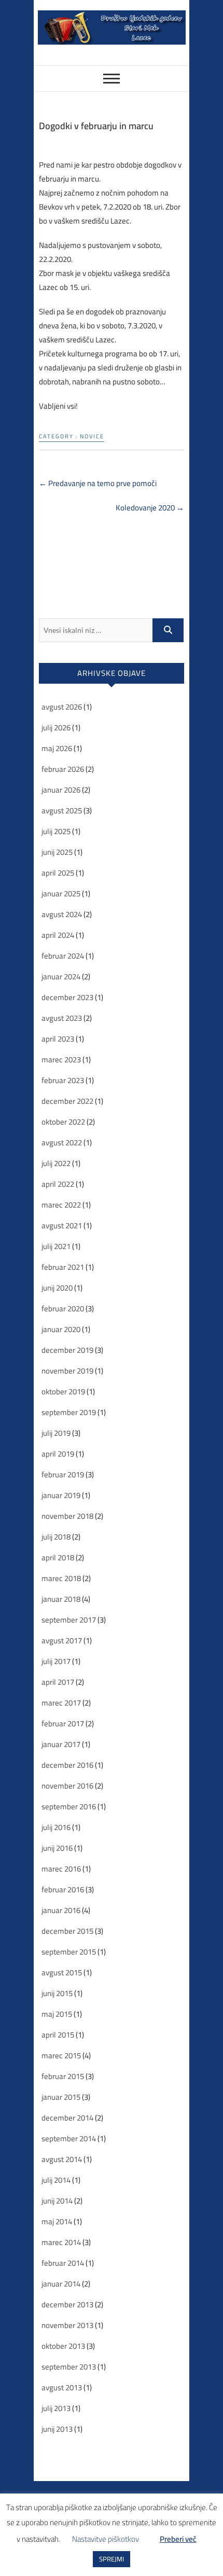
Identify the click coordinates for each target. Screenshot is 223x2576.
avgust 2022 (62, 1142)
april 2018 (58, 1557)
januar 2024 (61, 977)
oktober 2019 (63, 1391)
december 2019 (67, 1350)
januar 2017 (61, 1744)
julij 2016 (56, 1827)
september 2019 (69, 1412)
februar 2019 (63, 1474)
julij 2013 (56, 2408)
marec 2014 (61, 2242)
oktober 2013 (63, 2346)
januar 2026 (61, 790)
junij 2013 (57, 2429)
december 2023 (67, 997)
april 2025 (58, 873)
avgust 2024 (62, 914)
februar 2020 (63, 1308)
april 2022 (58, 1184)
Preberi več (178, 2539)
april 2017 (58, 1682)
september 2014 (69, 2138)
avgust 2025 (62, 811)
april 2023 (58, 1039)
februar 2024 (63, 956)
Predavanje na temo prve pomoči (98, 483)
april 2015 (58, 2035)
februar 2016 (63, 1889)
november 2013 (67, 2325)
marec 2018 (61, 1578)
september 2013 (69, 2367)
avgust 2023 (62, 1018)
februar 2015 (63, 2076)
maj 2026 (57, 748)
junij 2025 (57, 852)
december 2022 (67, 1101)
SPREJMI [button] (112, 2559)
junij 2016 (57, 1848)
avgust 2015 (62, 1972)
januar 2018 (61, 1599)
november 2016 (67, 1786)
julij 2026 (56, 728)
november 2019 (67, 1371)
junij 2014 (57, 2201)
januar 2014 (61, 2284)
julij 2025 (56, 831)
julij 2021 (56, 1246)
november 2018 (67, 1516)
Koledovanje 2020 (150, 508)
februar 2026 (63, 769)
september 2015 (69, 1952)
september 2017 (69, 1620)
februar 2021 (63, 1267)
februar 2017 (63, 1723)
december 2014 (67, 2118)
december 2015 (67, 1931)
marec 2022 (61, 1205)
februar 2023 (63, 1080)
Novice (92, 437)
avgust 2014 (62, 2159)
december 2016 (67, 1765)
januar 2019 (61, 1495)
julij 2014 (56, 2180)
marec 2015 (61, 2055)
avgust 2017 (62, 1640)
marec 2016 (61, 1869)
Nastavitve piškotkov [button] (106, 2539)
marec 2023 (61, 1060)
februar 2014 (63, 2263)
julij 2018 (56, 1537)
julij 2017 (56, 1661)
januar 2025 (61, 894)
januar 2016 (61, 1910)
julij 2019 (56, 1433)
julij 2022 (56, 1163)
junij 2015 (57, 1993)
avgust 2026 (62, 707)
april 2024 (58, 935)
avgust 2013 (62, 2387)
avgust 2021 (62, 1225)
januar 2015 (61, 2097)
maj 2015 (57, 2014)
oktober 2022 (63, 1122)
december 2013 (67, 2304)
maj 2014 (57, 2221)
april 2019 (58, 1454)
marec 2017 (61, 1703)
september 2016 (69, 1806)
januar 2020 (61, 1329)
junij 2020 (57, 1288)
